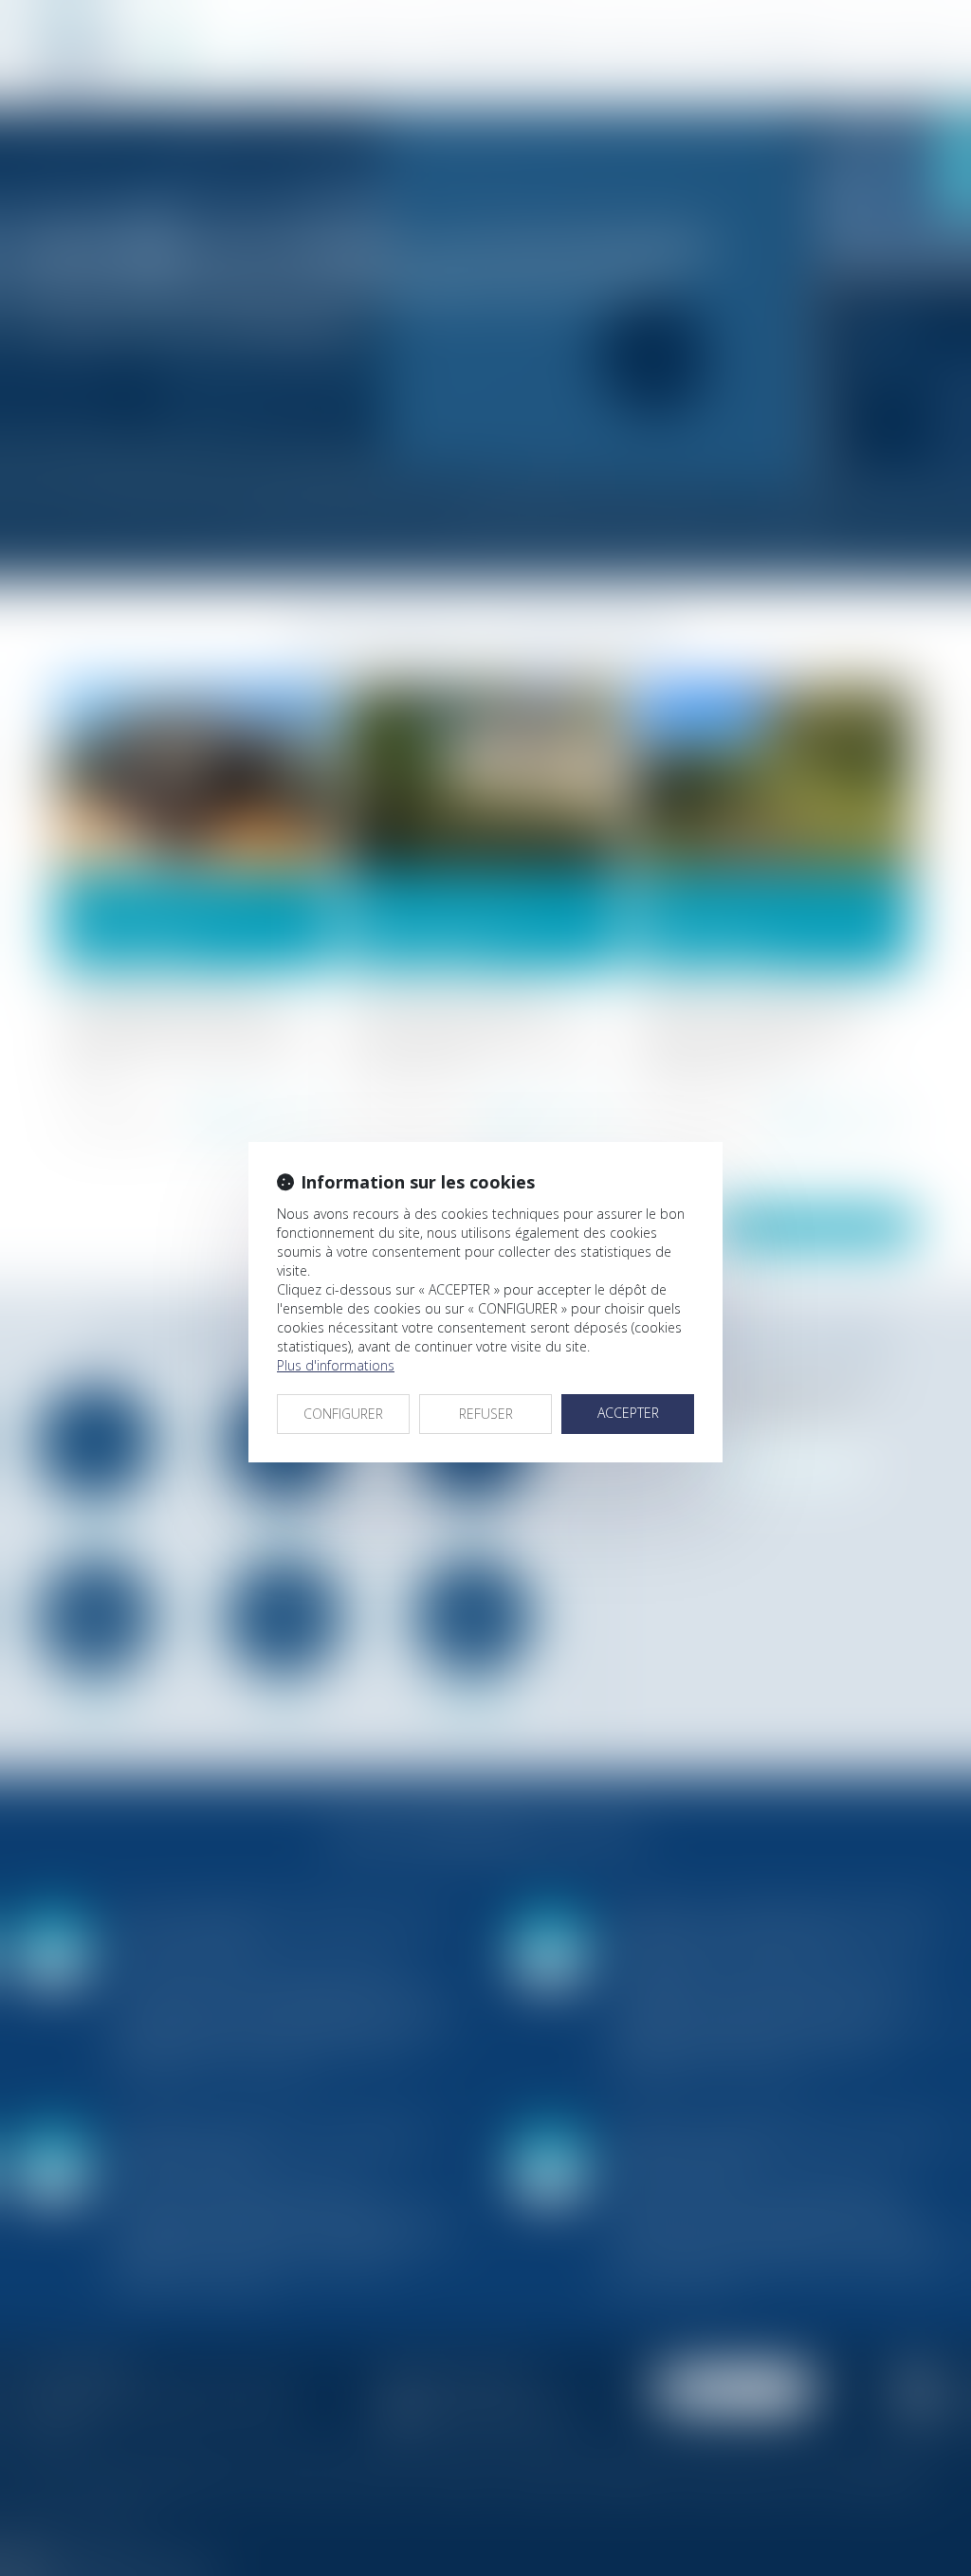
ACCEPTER (628, 1413)
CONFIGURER (343, 1414)
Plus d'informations (336, 1365)
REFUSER (486, 1414)
